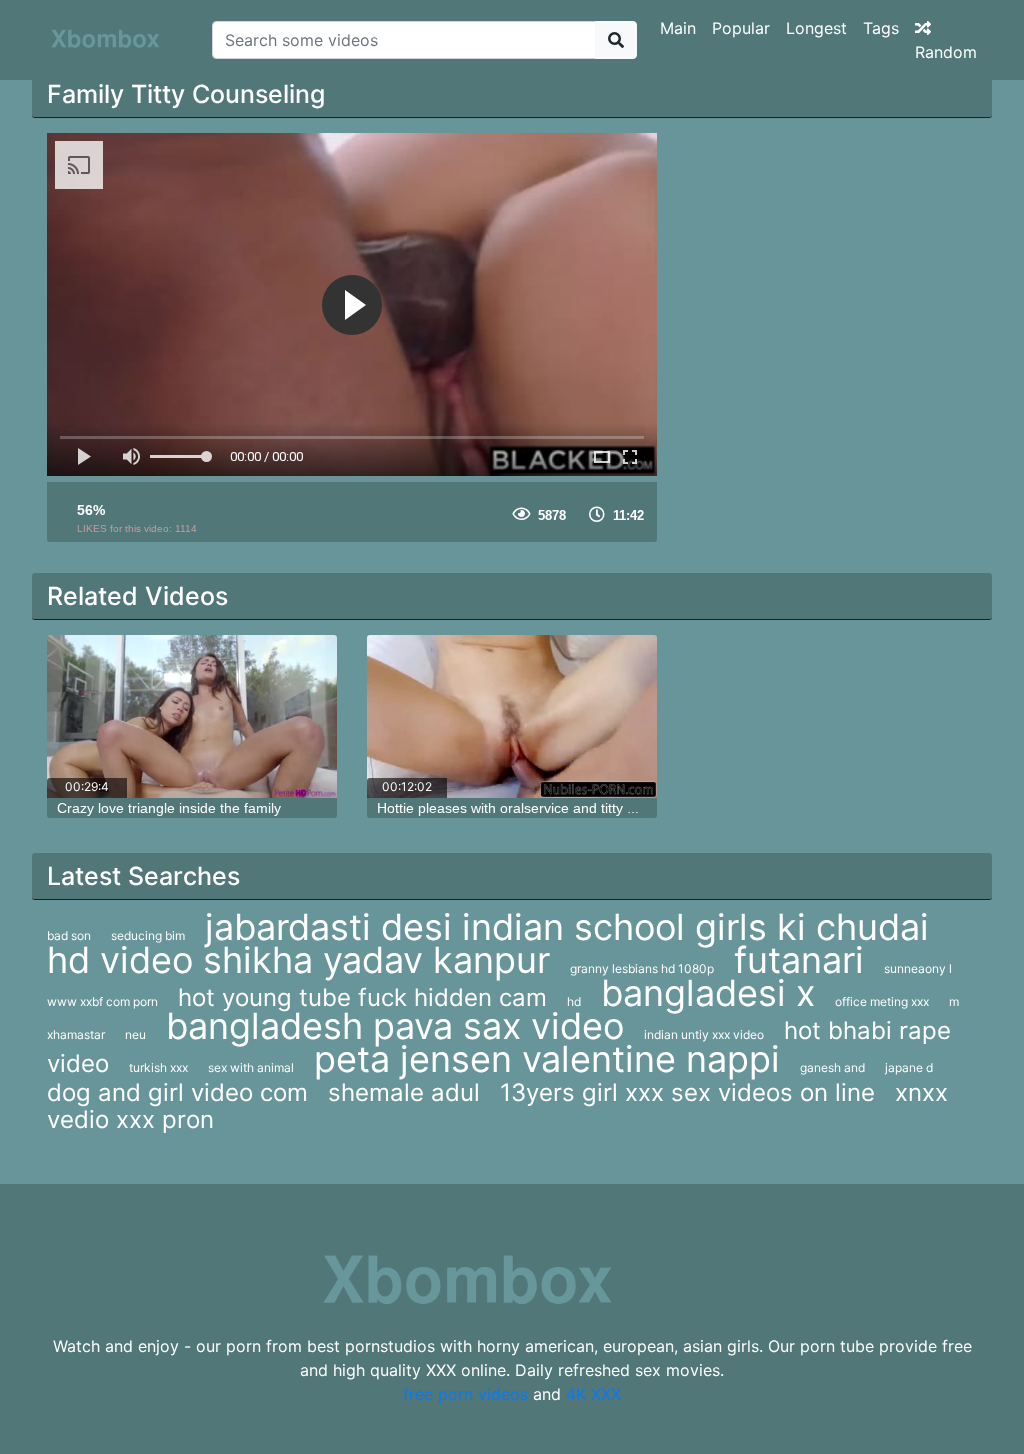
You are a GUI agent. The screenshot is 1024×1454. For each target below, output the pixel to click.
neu (135, 1034)
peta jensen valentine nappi (547, 1059)
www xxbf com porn (102, 1001)
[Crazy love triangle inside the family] (192, 716)
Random (946, 52)
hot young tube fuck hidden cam (362, 997)
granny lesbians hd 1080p (642, 968)
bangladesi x (708, 993)
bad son (69, 935)
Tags (881, 28)
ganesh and (832, 1067)
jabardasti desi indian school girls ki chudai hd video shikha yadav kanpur (488, 943)
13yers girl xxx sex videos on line (687, 1092)
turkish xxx (158, 1067)
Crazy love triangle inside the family (169, 808)
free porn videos (465, 1394)
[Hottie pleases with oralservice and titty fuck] (512, 716)
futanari (799, 960)
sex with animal (251, 1067)
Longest (816, 28)
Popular (741, 28)
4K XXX (593, 1394)
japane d (909, 1067)
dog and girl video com (177, 1092)
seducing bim (148, 935)
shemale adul (404, 1092)
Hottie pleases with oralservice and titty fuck (515, 808)
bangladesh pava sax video (395, 1026)
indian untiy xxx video (704, 1034)
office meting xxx (882, 1001)
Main (678, 28)
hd (574, 1001)
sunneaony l (918, 968)
